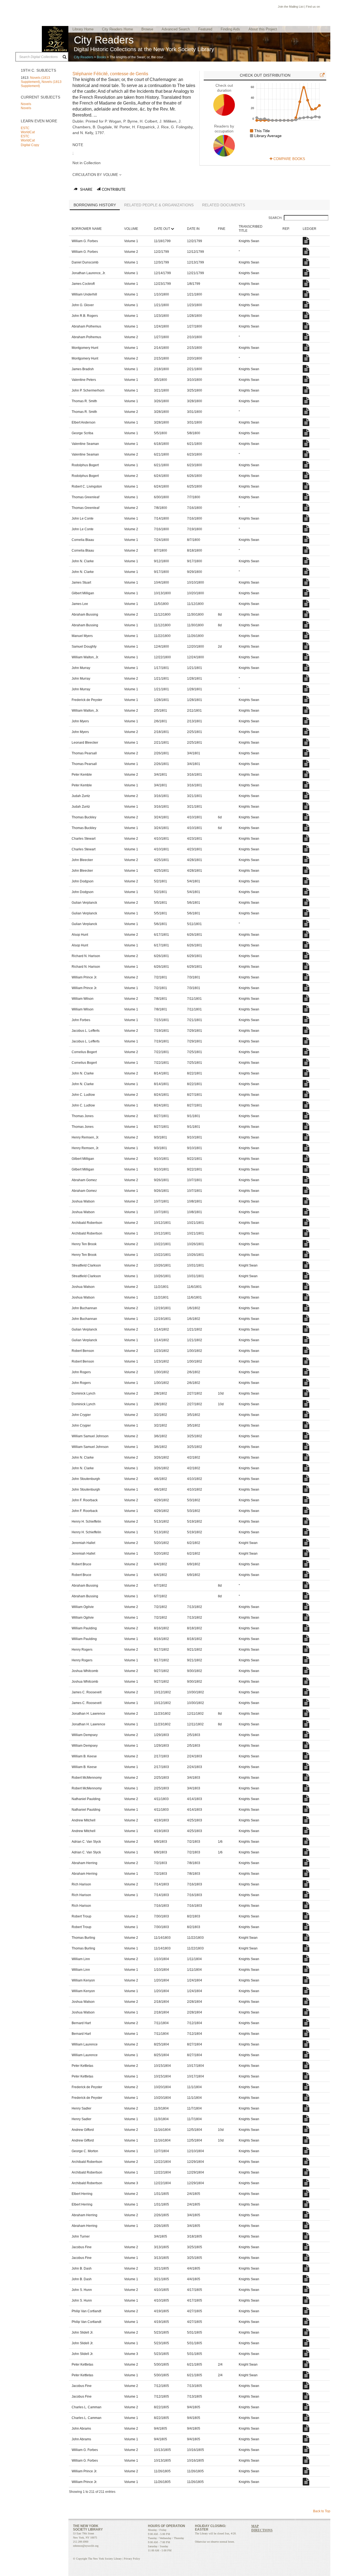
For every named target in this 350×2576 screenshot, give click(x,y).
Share (86, 190)
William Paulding (84, 1628)
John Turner (81, 2236)
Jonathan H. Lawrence (88, 1714)
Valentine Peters (84, 380)
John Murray (81, 668)
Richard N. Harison (86, 956)
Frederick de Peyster (87, 700)
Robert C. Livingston (87, 486)
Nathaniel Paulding (86, 1799)
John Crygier (81, 1415)
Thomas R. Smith (84, 401)
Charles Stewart (84, 839)
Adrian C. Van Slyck (86, 1842)
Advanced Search (176, 29)
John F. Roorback (85, 1500)
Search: (275, 218)
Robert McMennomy (87, 1778)
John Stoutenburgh (86, 1479)
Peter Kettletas (82, 2066)
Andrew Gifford (83, 2130)
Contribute (114, 190)
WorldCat (28, 132)
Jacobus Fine (82, 2247)
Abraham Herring (84, 1863)
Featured (205, 29)
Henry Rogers (82, 1650)
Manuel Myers (82, 636)
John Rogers (81, 1372)
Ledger (310, 229)
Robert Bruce (81, 1564)
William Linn (81, 1959)
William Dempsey (85, 1735)
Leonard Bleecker (85, 743)
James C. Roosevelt (87, 1692)
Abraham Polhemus (86, 326)
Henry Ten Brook (84, 1244)
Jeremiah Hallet (83, 1543)
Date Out (162, 229)
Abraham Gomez (84, 1180)
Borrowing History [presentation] (95, 205)
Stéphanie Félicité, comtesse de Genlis (110, 74)
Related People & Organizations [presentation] (159, 205)
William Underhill (84, 294)
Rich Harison (81, 1884)
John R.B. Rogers (85, 316)
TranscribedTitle (251, 229)
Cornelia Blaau (83, 540)
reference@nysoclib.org (86, 2546)
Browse (147, 29)
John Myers (80, 721)
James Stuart (81, 583)
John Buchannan (84, 1308)
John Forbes (81, 1020)
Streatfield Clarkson (86, 1265)
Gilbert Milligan (83, 593)
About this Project (263, 29)
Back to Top (322, 2511)
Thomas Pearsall (84, 753)
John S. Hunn (82, 2290)
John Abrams (81, 2429)
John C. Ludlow (83, 1095)
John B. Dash (82, 2268)
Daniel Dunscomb (85, 262)
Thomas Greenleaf (85, 497)
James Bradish (83, 369)
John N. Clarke (83, 561)
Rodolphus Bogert (85, 465)
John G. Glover (83, 305)
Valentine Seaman (85, 444)
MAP (255, 2526)
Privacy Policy (132, 2559)
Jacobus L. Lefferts (86, 1031)
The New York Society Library (55, 39)
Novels (26, 104)
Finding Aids (230, 29)
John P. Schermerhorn (88, 390)
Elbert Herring (82, 2194)
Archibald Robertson (87, 1223)
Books (101, 57)
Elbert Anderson (84, 422)
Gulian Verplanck (84, 903)
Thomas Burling (83, 1938)
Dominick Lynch (84, 1393)
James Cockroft (83, 284)
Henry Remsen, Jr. (85, 1137)
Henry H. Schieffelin (86, 1522)
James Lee (80, 604)
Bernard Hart (81, 2023)
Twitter (329, 7)
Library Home (83, 29)
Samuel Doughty (84, 647)
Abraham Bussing (85, 615)
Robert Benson (83, 1351)
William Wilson (83, 999)
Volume (131, 229)
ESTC (25, 128)
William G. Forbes (85, 241)
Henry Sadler (81, 2108)
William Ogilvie (83, 1607)
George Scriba (82, 433)
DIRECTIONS (262, 2530)
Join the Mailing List (291, 7)
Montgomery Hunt (85, 348)
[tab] (95, 205)
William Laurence (85, 2044)
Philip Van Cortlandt (86, 2311)
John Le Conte (83, 518)
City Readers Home (117, 29)
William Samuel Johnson (90, 1436)
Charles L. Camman (87, 2407)
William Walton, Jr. (85, 657)
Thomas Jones (83, 1116)
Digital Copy (30, 145)
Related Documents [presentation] (224, 205)
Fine (222, 229)
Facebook (323, 7)
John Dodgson (83, 881)
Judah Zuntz (81, 796)
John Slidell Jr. (82, 2332)
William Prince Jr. (84, 977)
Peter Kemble (82, 775)
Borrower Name (87, 229)
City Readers (84, 57)
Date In (193, 229)
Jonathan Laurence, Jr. (89, 273)
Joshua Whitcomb (85, 1671)
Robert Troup (81, 1916)
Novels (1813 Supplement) (35, 80)
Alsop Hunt (80, 935)
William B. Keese (84, 1756)
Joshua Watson (83, 1201)
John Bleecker (82, 860)
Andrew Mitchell (84, 1820)
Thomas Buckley (84, 817)
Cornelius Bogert (84, 1052)
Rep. (286, 229)
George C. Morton (85, 2151)
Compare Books (289, 159)
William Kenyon (83, 1980)
